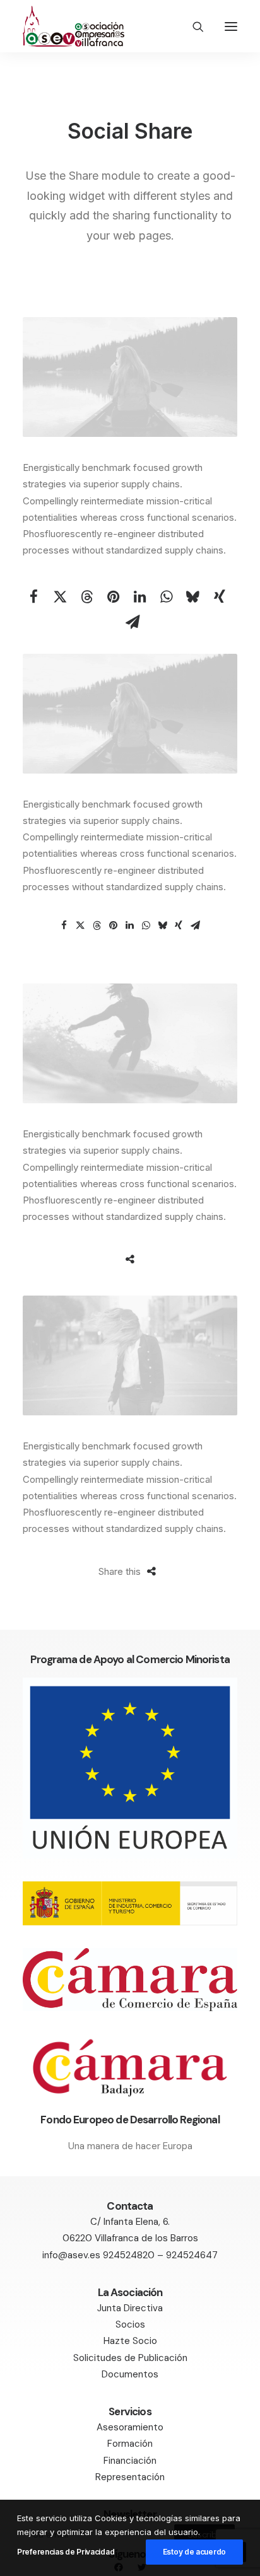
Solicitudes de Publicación (130, 2358)
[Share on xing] (220, 596)
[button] (231, 26)
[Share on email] (133, 622)
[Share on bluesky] (193, 596)
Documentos (130, 2374)
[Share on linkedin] (140, 596)
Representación (130, 2477)
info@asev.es (71, 2255)
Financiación (130, 2461)
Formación (130, 2444)
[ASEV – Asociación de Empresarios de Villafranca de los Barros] (74, 26)
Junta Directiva (130, 2308)
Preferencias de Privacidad (66, 2552)
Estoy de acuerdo (194, 2552)
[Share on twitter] (61, 596)
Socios (130, 2324)
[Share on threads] (87, 596)
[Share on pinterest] (114, 596)
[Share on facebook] (34, 596)
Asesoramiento (130, 2427)
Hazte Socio (130, 2341)
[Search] (192, 26)
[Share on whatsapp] (167, 596)
